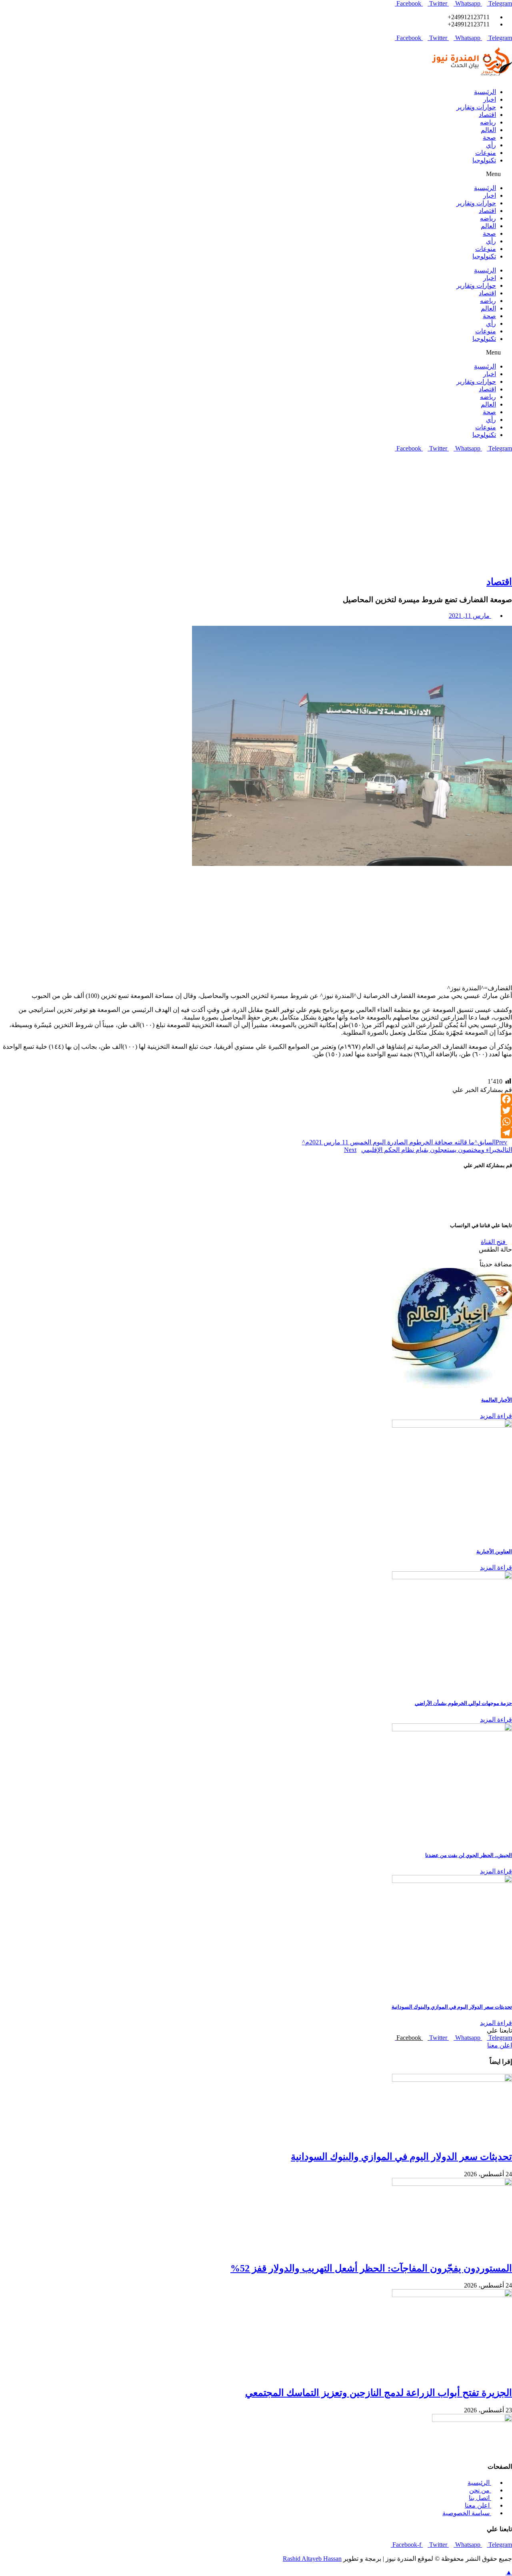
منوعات (486, 153)
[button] (256, 174)
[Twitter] (256, 1110)
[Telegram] (256, 1133)
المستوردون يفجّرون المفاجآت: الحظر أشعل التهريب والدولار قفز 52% (371, 2268)
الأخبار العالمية (497, 1400)
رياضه (488, 122)
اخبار (490, 99)
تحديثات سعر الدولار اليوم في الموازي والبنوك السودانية (452, 2007)
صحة (489, 137)
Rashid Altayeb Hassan (312, 2559)
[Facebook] (256, 1099)
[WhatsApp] (256, 1122)
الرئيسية (485, 92)
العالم (488, 130)
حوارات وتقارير (476, 107)
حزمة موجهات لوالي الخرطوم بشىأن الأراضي (463, 1703)
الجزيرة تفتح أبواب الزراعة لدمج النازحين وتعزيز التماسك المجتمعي (379, 2393)
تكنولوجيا (484, 160)
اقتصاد (487, 115)
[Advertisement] (256, 512)
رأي (491, 145)
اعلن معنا (500, 2045)
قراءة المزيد (496, 1416)
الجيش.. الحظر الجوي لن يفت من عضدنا (469, 1855)
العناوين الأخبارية (494, 1551)
